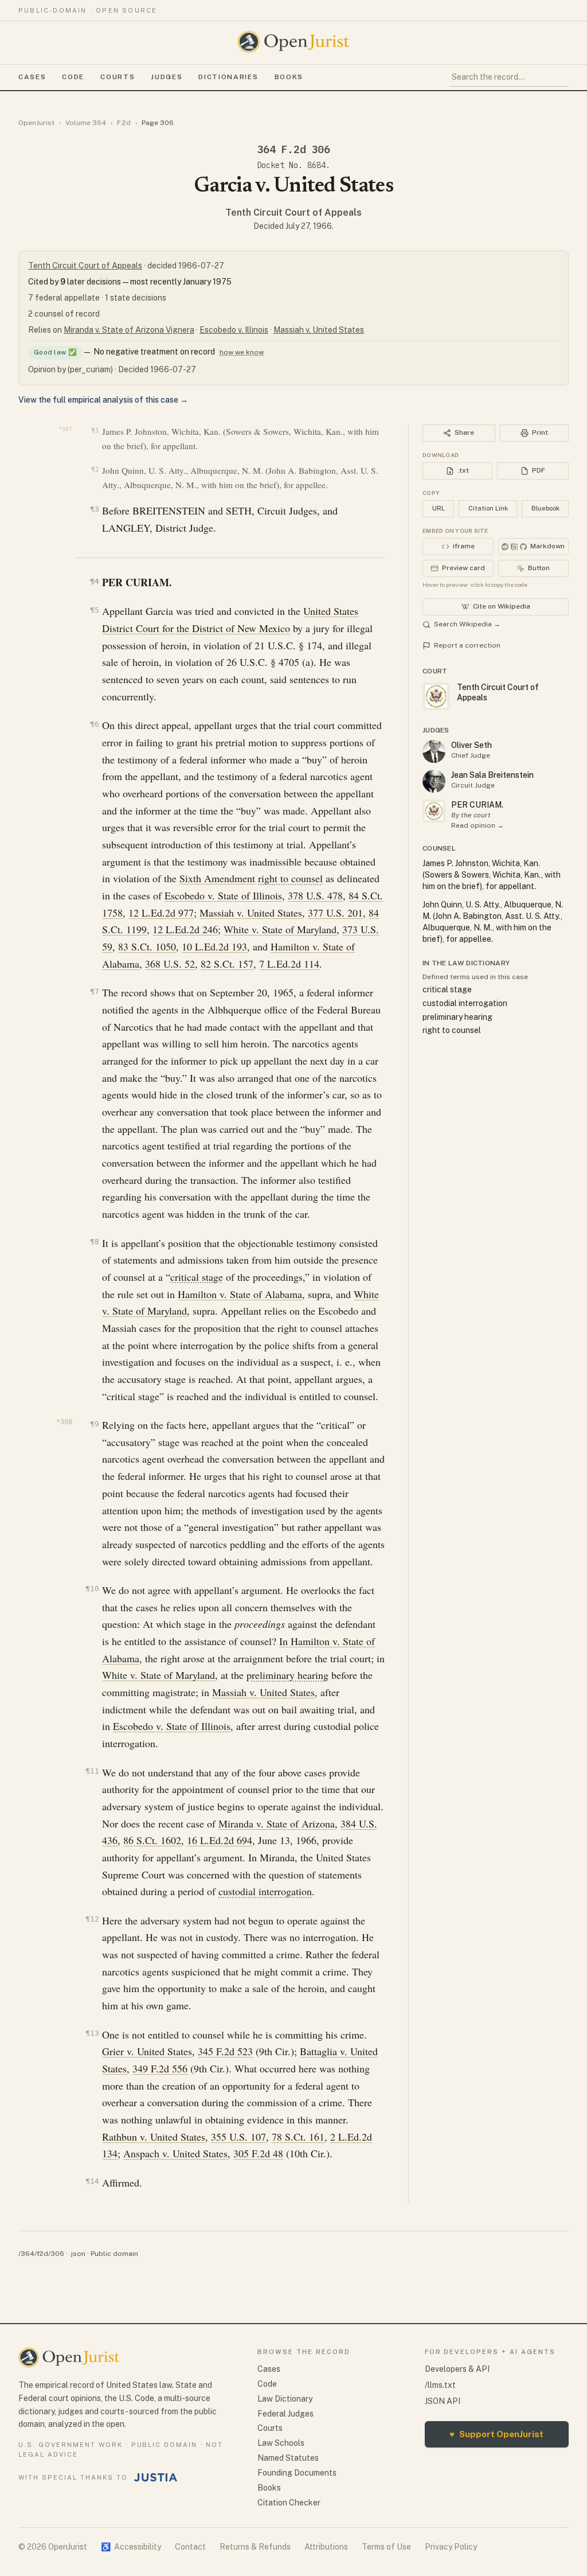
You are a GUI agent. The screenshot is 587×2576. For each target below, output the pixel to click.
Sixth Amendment (217, 878)
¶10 (92, 1589)
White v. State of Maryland (280, 929)
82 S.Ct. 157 (227, 964)
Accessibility (131, 2547)
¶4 (94, 581)
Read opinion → (478, 825)
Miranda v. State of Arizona (277, 1823)
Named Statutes (288, 2458)
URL (439, 508)
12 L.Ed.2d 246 (185, 929)
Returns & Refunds (255, 2547)
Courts (118, 77)
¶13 (92, 2033)
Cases (32, 77)
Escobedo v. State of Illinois (223, 895)
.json (77, 2254)
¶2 (95, 469)
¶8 (94, 1242)
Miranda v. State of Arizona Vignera (129, 330)
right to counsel (290, 878)
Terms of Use (386, 2547)
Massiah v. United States (319, 330)
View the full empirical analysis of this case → (103, 400)
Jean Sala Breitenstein (492, 775)
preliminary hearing (287, 1675)
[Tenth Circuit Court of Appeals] (434, 811)
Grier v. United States (147, 2051)
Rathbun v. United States (154, 2137)
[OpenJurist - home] (293, 42)
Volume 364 (86, 123)
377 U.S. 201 (335, 913)
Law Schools (281, 2443)
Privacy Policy (451, 2547)
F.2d (124, 123)
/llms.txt (440, 2385)
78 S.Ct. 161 (298, 2137)
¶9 (94, 1424)
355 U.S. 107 (238, 2137)
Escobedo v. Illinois (234, 330)
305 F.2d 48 (258, 2153)
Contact (190, 2547)
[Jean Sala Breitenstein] (434, 781)
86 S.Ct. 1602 (152, 1840)
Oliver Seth (471, 745)
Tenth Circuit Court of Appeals (293, 213)
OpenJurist (36, 123)
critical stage (197, 1277)
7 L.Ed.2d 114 (289, 964)
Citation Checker (289, 2503)
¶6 (94, 724)
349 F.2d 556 (160, 2068)
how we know (242, 352)
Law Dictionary (285, 2399)
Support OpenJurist (496, 2434)
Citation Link (488, 508)
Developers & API (457, 2369)
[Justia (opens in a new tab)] (156, 2477)
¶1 (95, 430)
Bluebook (545, 508)
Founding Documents (297, 2473)
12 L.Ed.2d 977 (161, 913)
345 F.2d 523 (225, 2051)
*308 (64, 1422)
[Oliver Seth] (434, 751)
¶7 (94, 991)
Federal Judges (285, 2414)
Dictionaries (228, 77)
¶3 (94, 509)
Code (73, 77)
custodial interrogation (265, 1891)
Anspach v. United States (175, 2153)
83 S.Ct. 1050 (147, 946)
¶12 (92, 1919)
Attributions (326, 2547)
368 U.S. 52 (170, 964)
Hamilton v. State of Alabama (240, 1294)
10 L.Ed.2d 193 (214, 946)
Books (289, 77)
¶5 (94, 610)
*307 (65, 429)
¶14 (92, 2181)
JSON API (443, 2401)
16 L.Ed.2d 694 (220, 1840)
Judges (167, 77)
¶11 (92, 1771)
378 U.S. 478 (315, 895)
